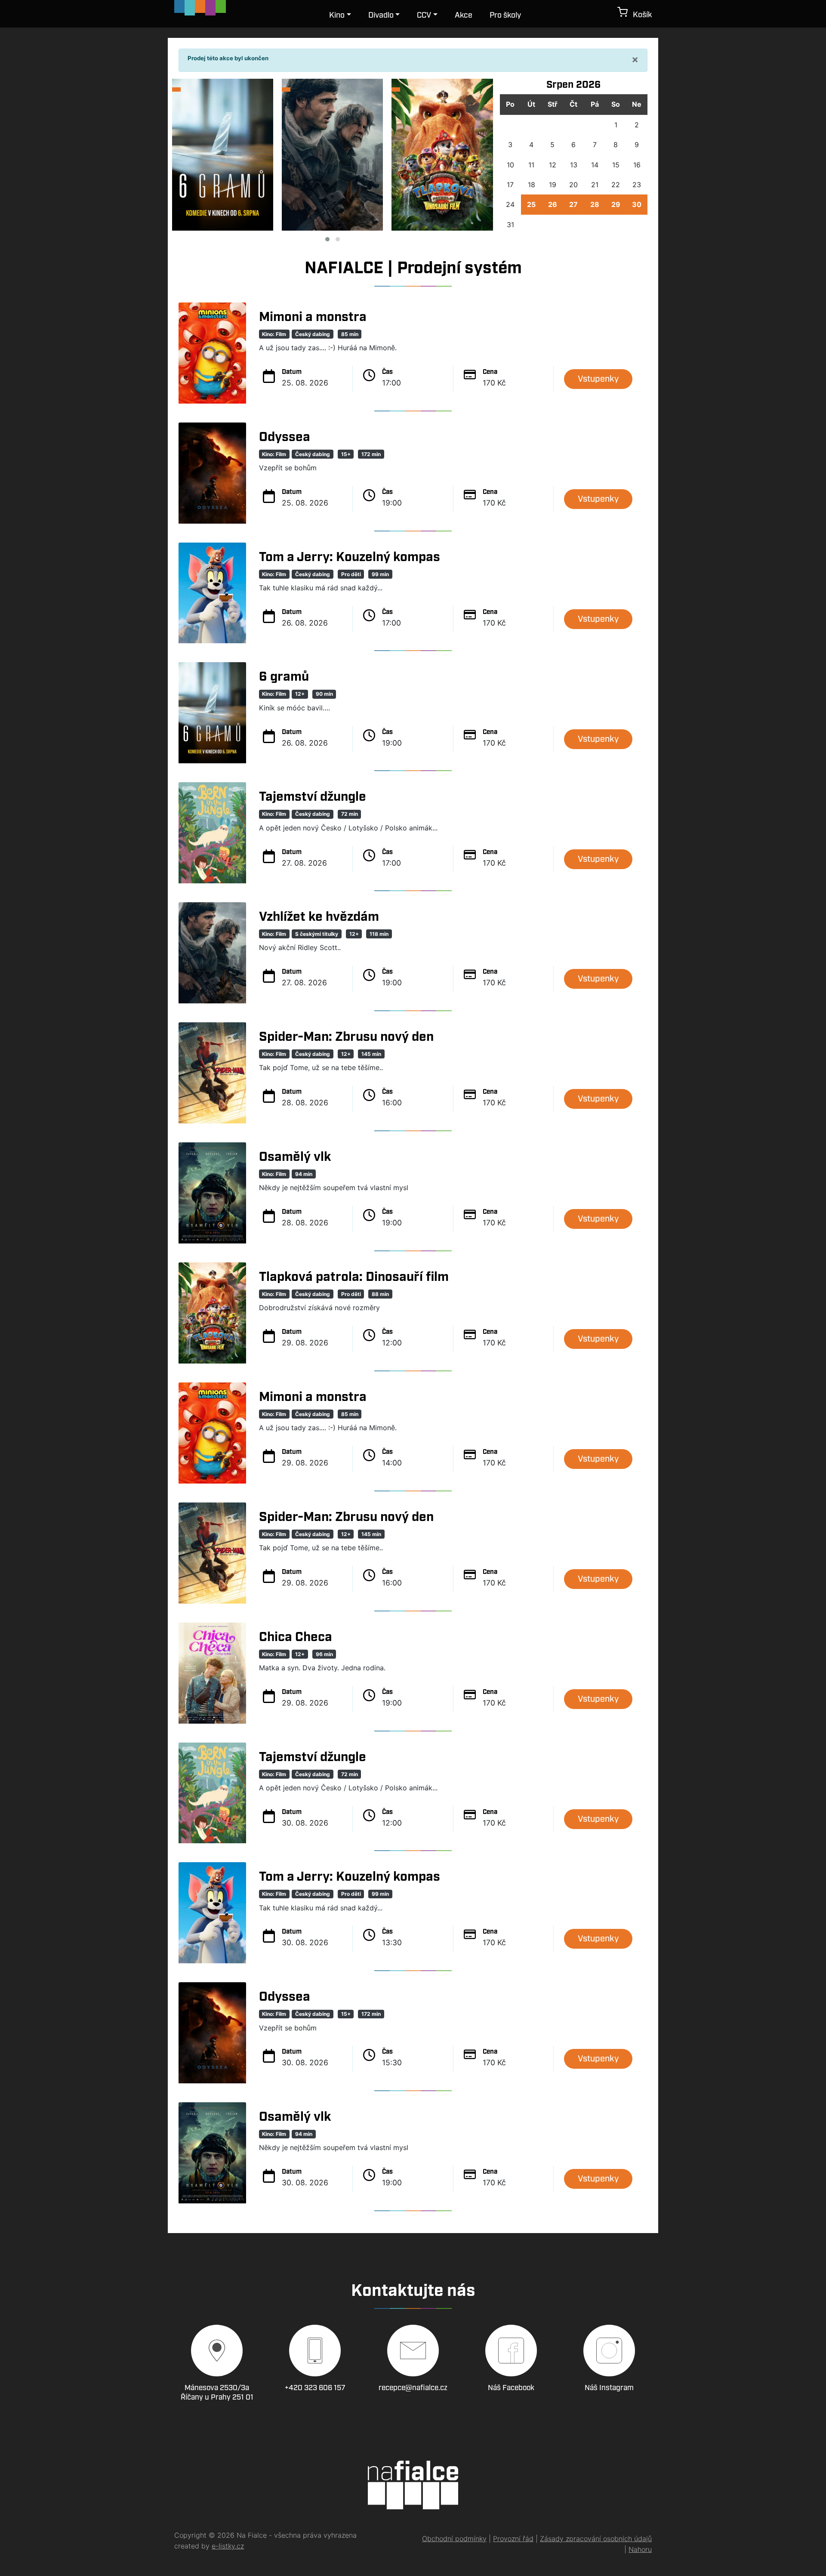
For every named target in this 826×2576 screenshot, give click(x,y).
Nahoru (640, 2549)
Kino (337, 15)
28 (595, 204)
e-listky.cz (228, 2546)
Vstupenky (598, 379)
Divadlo (381, 15)
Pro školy (505, 15)
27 (573, 204)
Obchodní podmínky (454, 2539)
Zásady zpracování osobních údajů (596, 2539)
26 (553, 204)
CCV (424, 15)
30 (637, 204)
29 (616, 204)
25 (531, 204)
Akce (464, 15)
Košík (640, 15)
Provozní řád (513, 2539)
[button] (327, 239)
